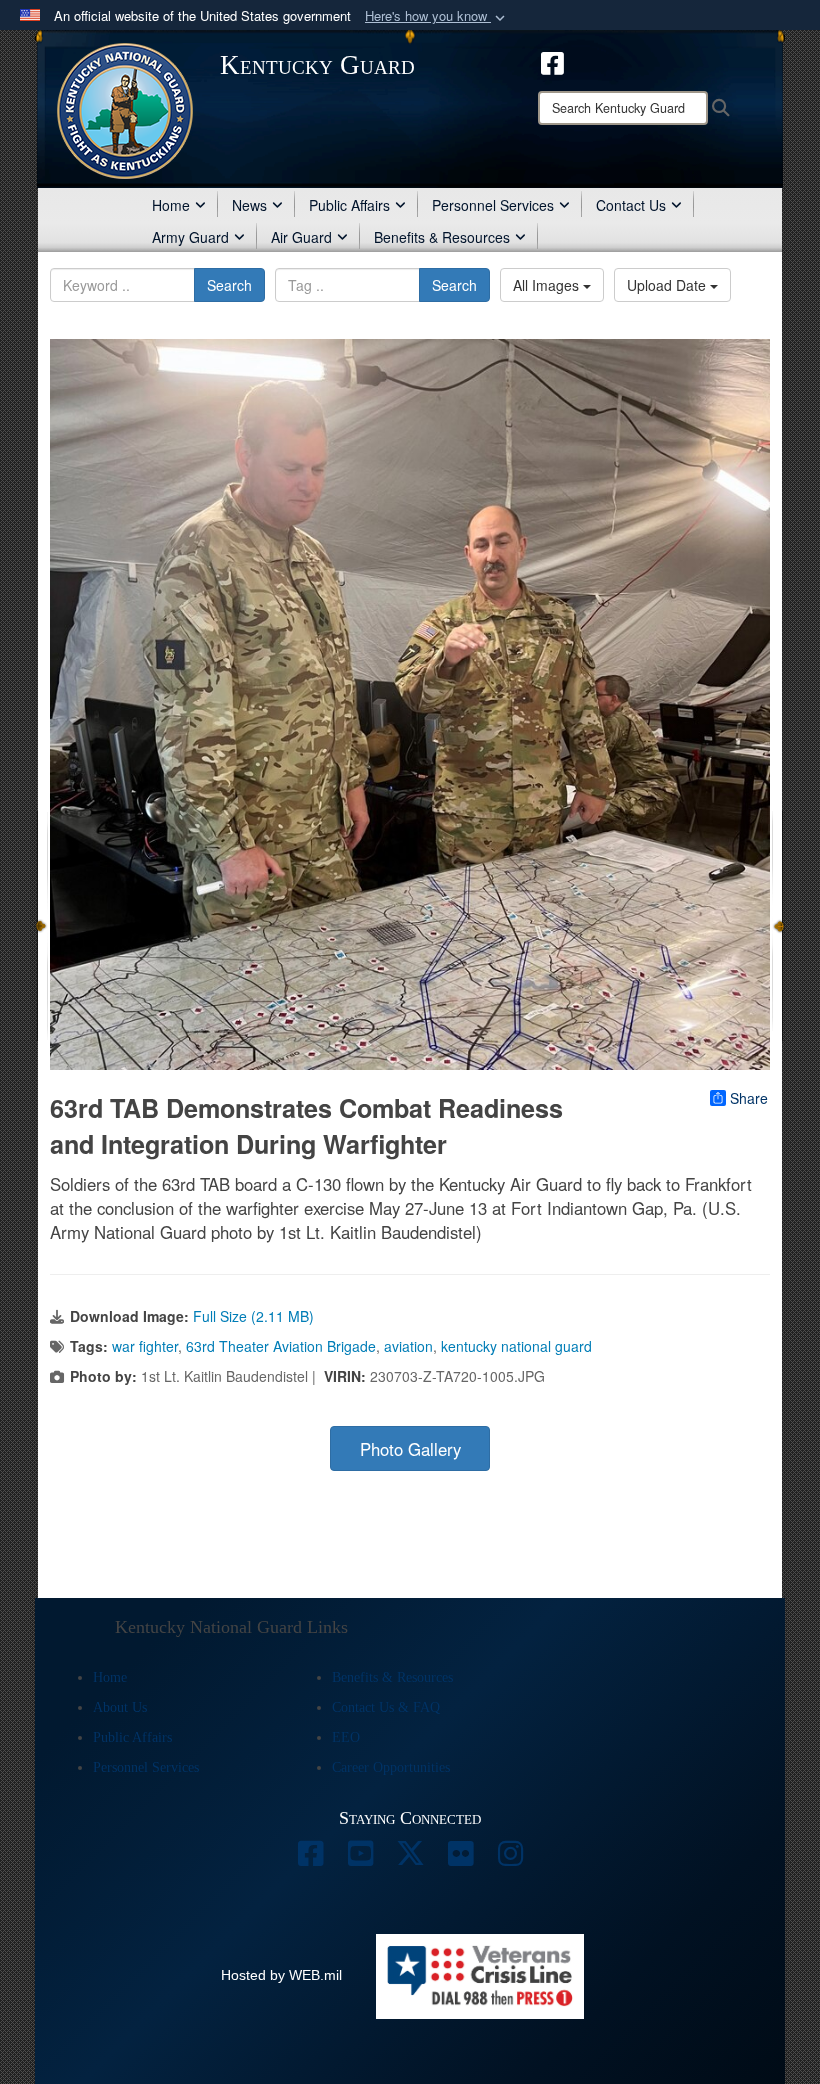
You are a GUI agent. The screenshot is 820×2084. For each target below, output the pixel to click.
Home (171, 205)
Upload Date (668, 285)
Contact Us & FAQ (386, 1707)
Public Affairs (349, 205)
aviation (408, 1346)
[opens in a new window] (552, 61)
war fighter (145, 1346)
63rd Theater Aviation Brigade (281, 1346)
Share (749, 1098)
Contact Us (631, 205)
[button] (437, 16)
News (249, 205)
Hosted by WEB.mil (281, 1975)
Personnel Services (493, 205)
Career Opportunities (391, 1767)
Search (229, 285)
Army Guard (190, 237)
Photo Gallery (410, 1449)
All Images (548, 285)
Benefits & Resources (442, 237)
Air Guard (301, 237)
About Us (120, 1707)
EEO (346, 1737)
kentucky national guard (516, 1346)
